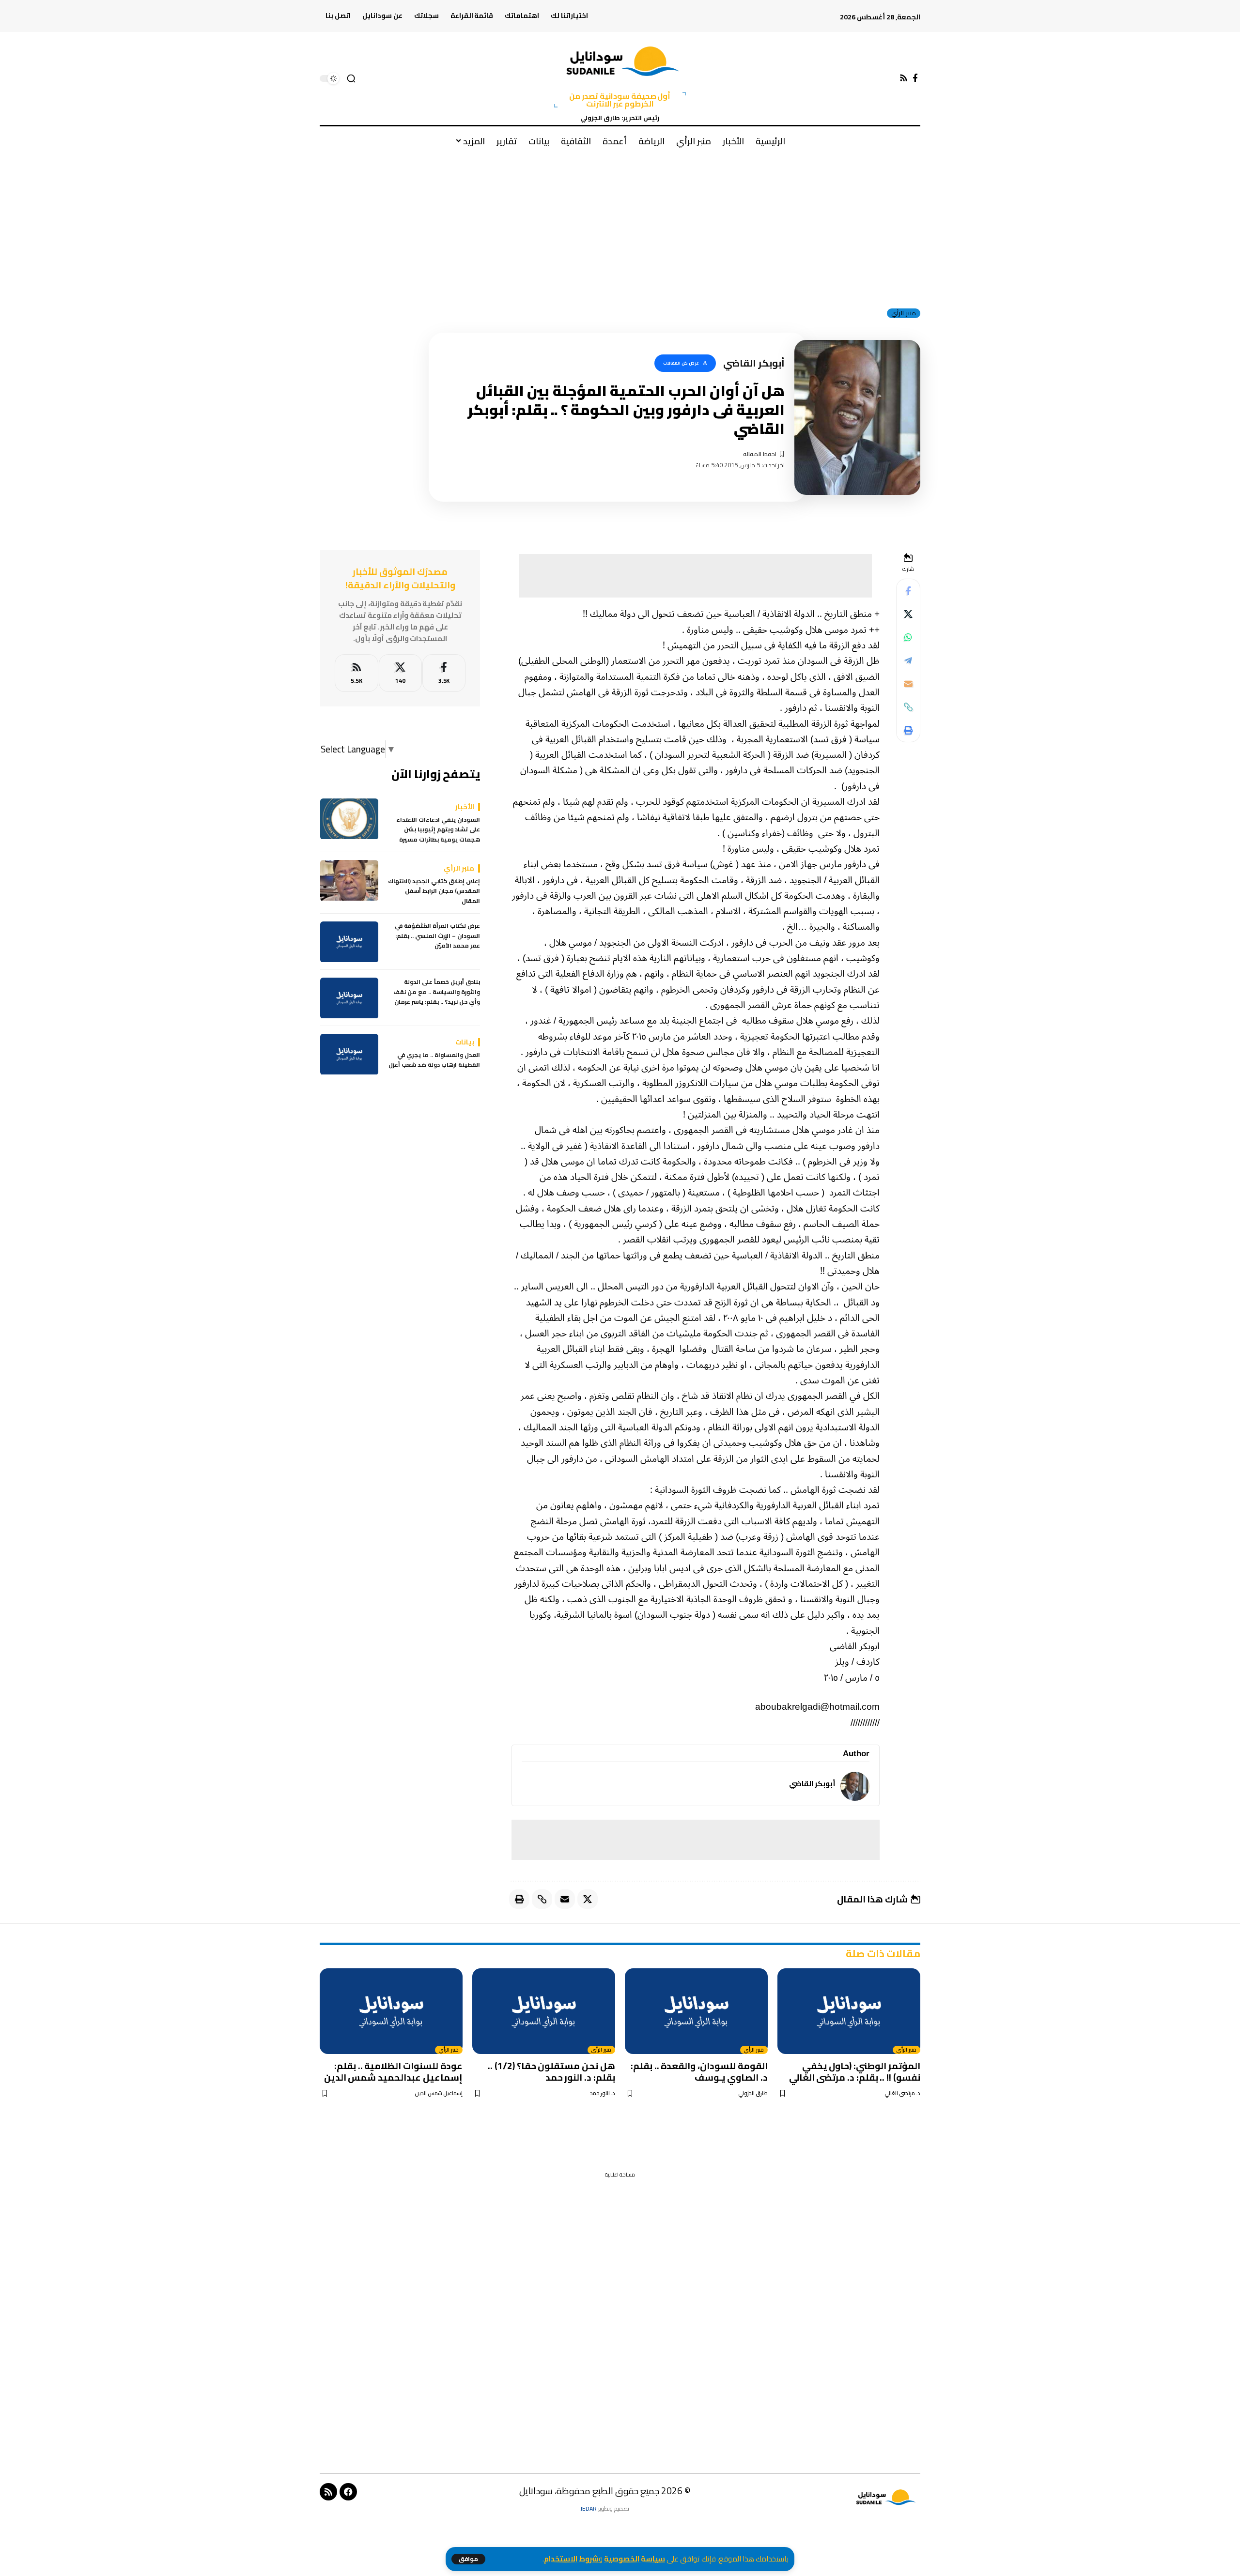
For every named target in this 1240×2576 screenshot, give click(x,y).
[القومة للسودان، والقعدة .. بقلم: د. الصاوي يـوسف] (696, 2011)
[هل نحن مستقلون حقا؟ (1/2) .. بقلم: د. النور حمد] (544, 2011)
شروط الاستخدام (571, 2559)
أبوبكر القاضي (812, 1784)
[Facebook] (915, 78)
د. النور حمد (603, 2093)
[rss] (356, 673)
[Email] (908, 684)
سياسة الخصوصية (635, 2559)
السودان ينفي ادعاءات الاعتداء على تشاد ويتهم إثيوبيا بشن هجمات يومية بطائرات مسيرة (438, 830)
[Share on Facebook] (908, 591)
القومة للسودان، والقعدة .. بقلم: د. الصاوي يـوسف (699, 2071)
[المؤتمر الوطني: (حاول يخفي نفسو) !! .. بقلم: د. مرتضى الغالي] (849, 2011)
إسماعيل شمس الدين (439, 2093)
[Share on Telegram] (908, 660)
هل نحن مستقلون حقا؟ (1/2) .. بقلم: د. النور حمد (551, 2071)
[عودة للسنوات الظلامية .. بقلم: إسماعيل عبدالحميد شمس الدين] (391, 2011)
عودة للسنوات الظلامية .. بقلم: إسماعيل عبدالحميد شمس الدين (393, 2071)
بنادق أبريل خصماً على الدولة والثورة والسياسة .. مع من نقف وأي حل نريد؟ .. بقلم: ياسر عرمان (437, 992)
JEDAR (589, 2508)
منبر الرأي (904, 313)
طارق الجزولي (753, 2093)
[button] (468, 2559)
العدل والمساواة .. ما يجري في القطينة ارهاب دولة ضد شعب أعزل (434, 1061)
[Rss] (904, 78)
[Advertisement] (620, 227)
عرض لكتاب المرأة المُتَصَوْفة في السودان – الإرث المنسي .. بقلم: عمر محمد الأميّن (437, 936)
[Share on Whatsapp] (908, 637)
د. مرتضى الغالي (902, 2093)
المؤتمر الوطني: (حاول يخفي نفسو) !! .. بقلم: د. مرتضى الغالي (855, 2071)
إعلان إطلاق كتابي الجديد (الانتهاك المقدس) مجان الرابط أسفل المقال (434, 892)
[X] (400, 673)
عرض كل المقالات (681, 363)
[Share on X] (908, 614)
